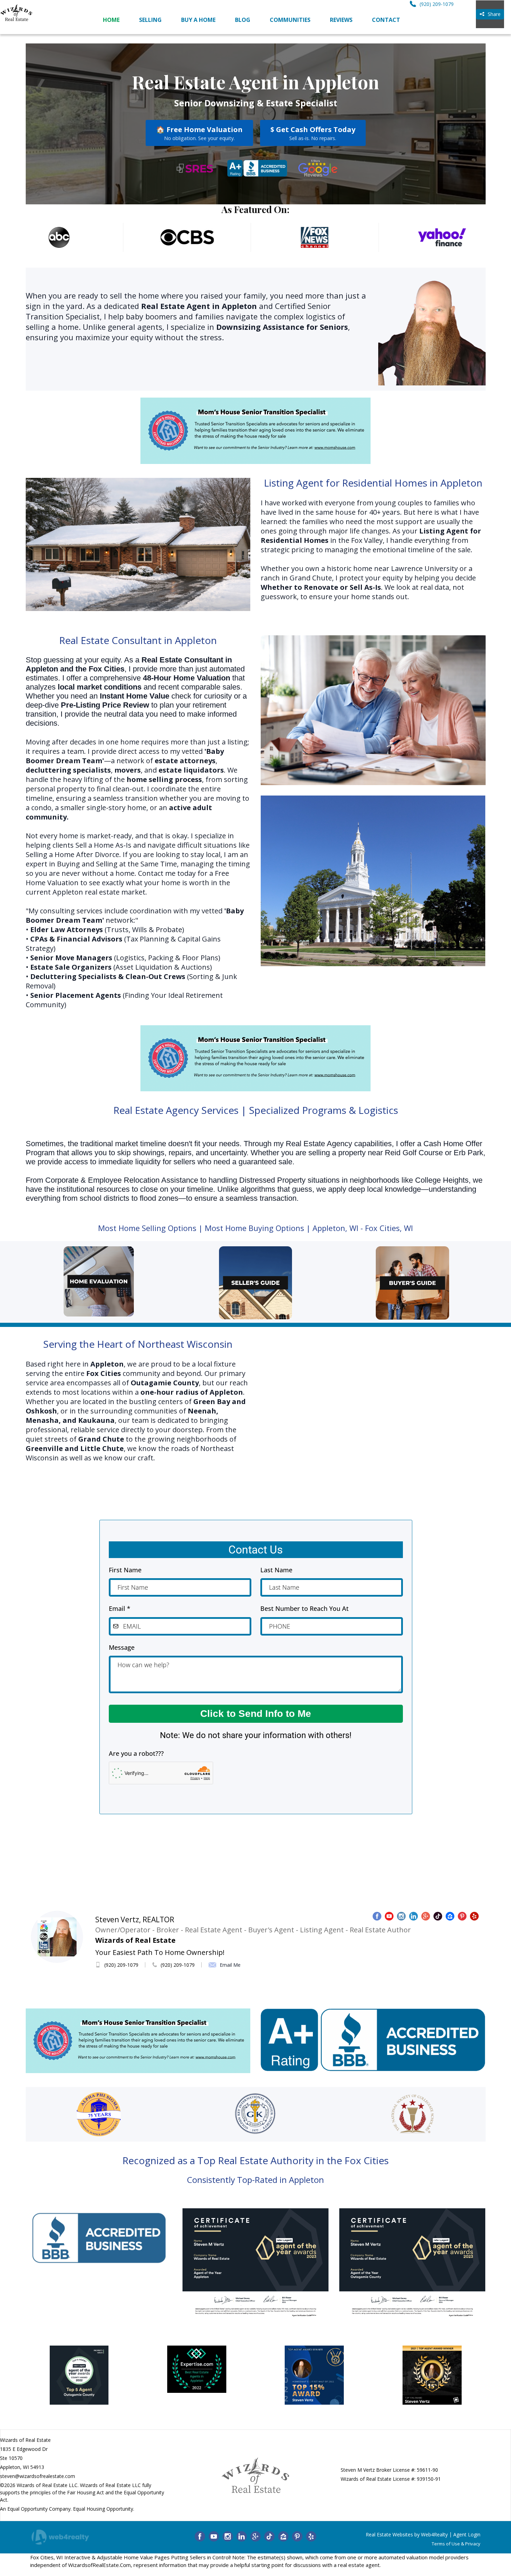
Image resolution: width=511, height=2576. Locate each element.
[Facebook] (200, 2536)
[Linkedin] (242, 2536)
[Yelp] (311, 2536)
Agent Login (467, 2534)
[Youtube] (214, 2536)
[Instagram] (228, 2536)
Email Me (230, 1965)
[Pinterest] (297, 2536)
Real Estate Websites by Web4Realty (407, 2534)
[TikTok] (269, 2536)
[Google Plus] (255, 2536)
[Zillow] (283, 2536)
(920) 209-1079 (121, 1965)
